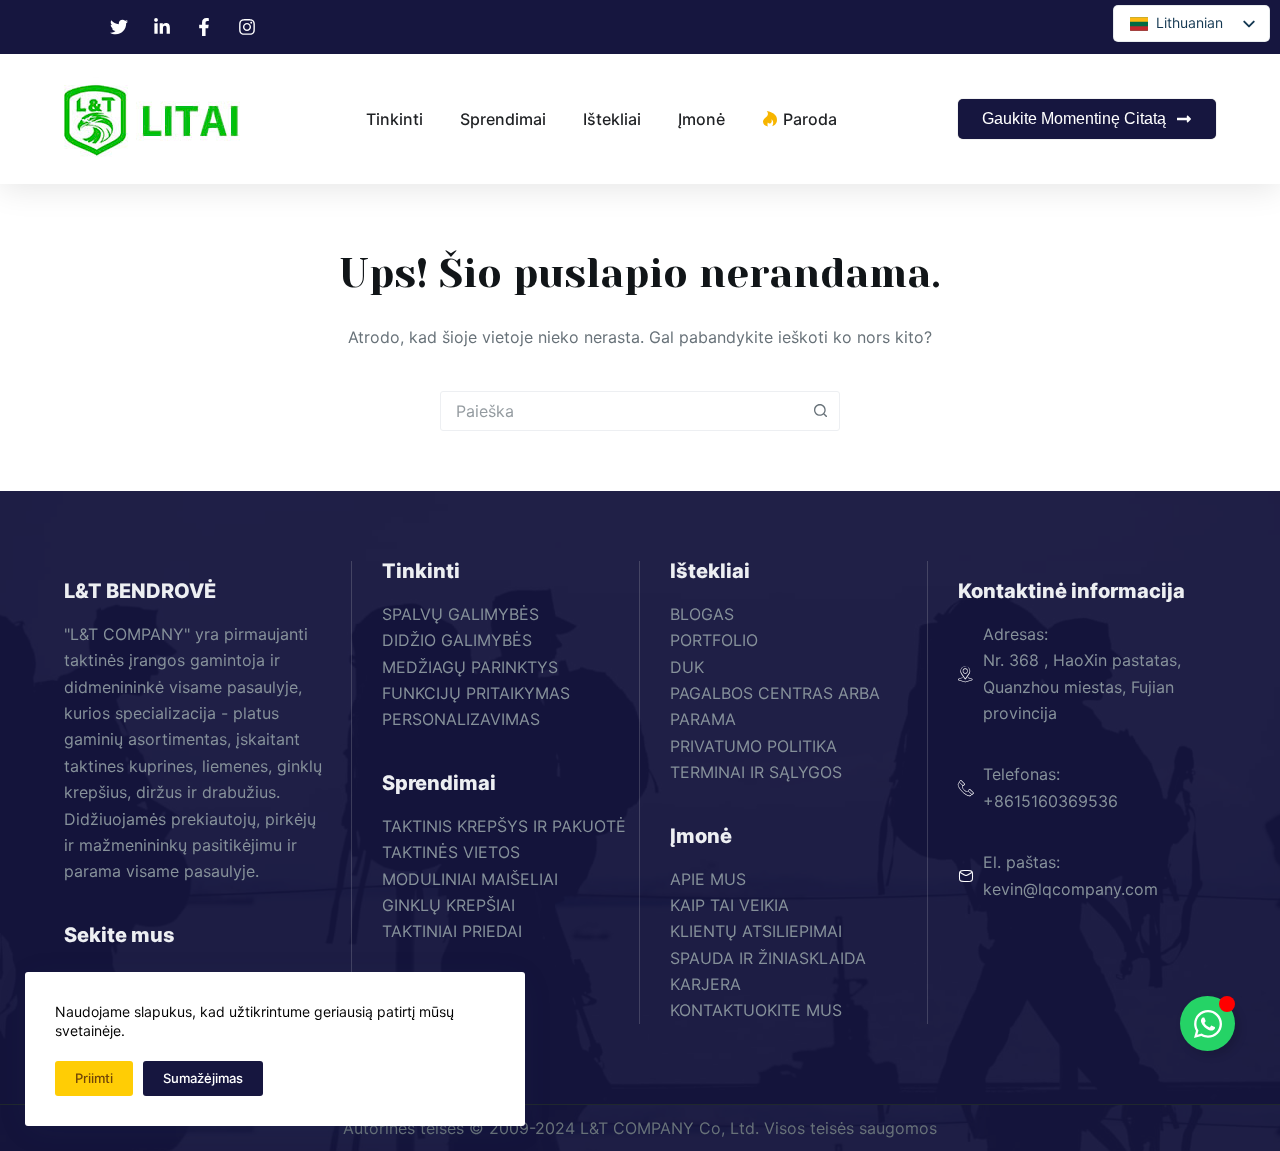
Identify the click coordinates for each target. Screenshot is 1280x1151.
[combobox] (621, 411)
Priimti (94, 1078)
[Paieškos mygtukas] (820, 411)
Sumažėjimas (203, 1078)
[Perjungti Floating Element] (1207, 1023)
